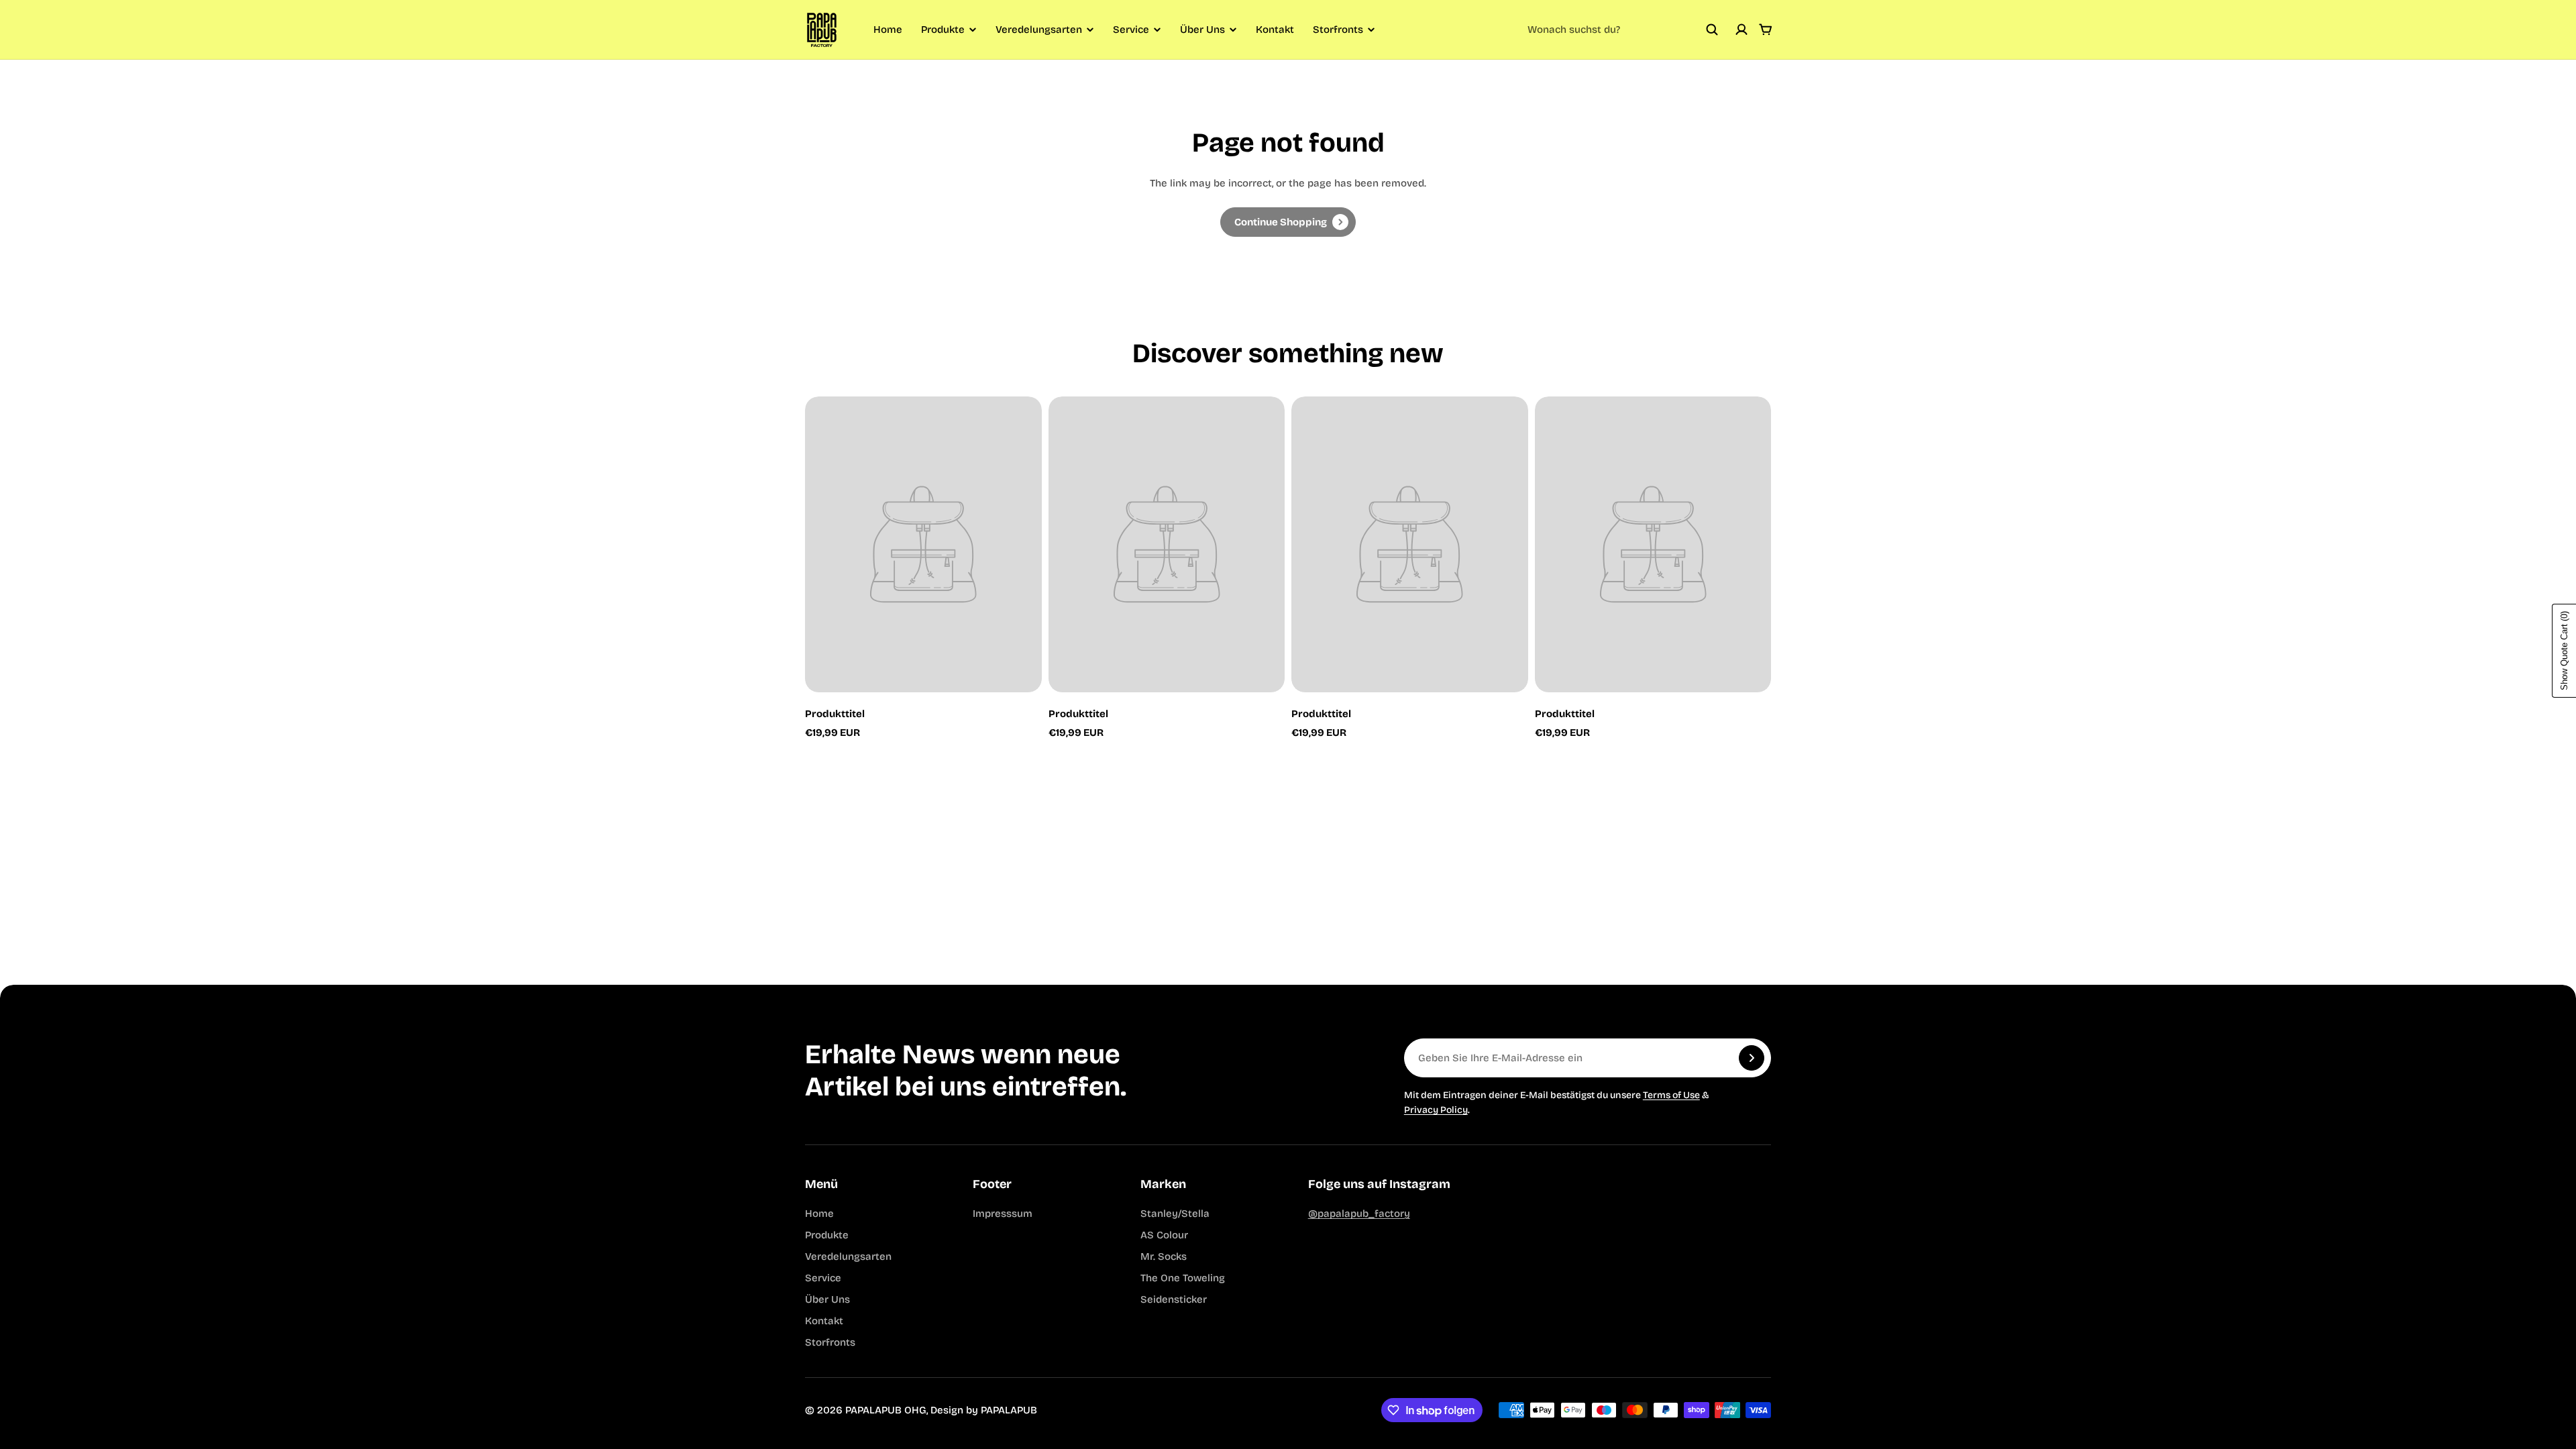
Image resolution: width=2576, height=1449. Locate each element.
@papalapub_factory (1359, 1214)
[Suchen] (1712, 30)
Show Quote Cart (2564, 651)
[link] (1288, 222)
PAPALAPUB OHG (886, 1410)
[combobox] (1623, 30)
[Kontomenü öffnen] (1741, 30)
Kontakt (1275, 30)
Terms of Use (1671, 1095)
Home (888, 30)
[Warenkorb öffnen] (1766, 30)
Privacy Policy (1436, 1110)
